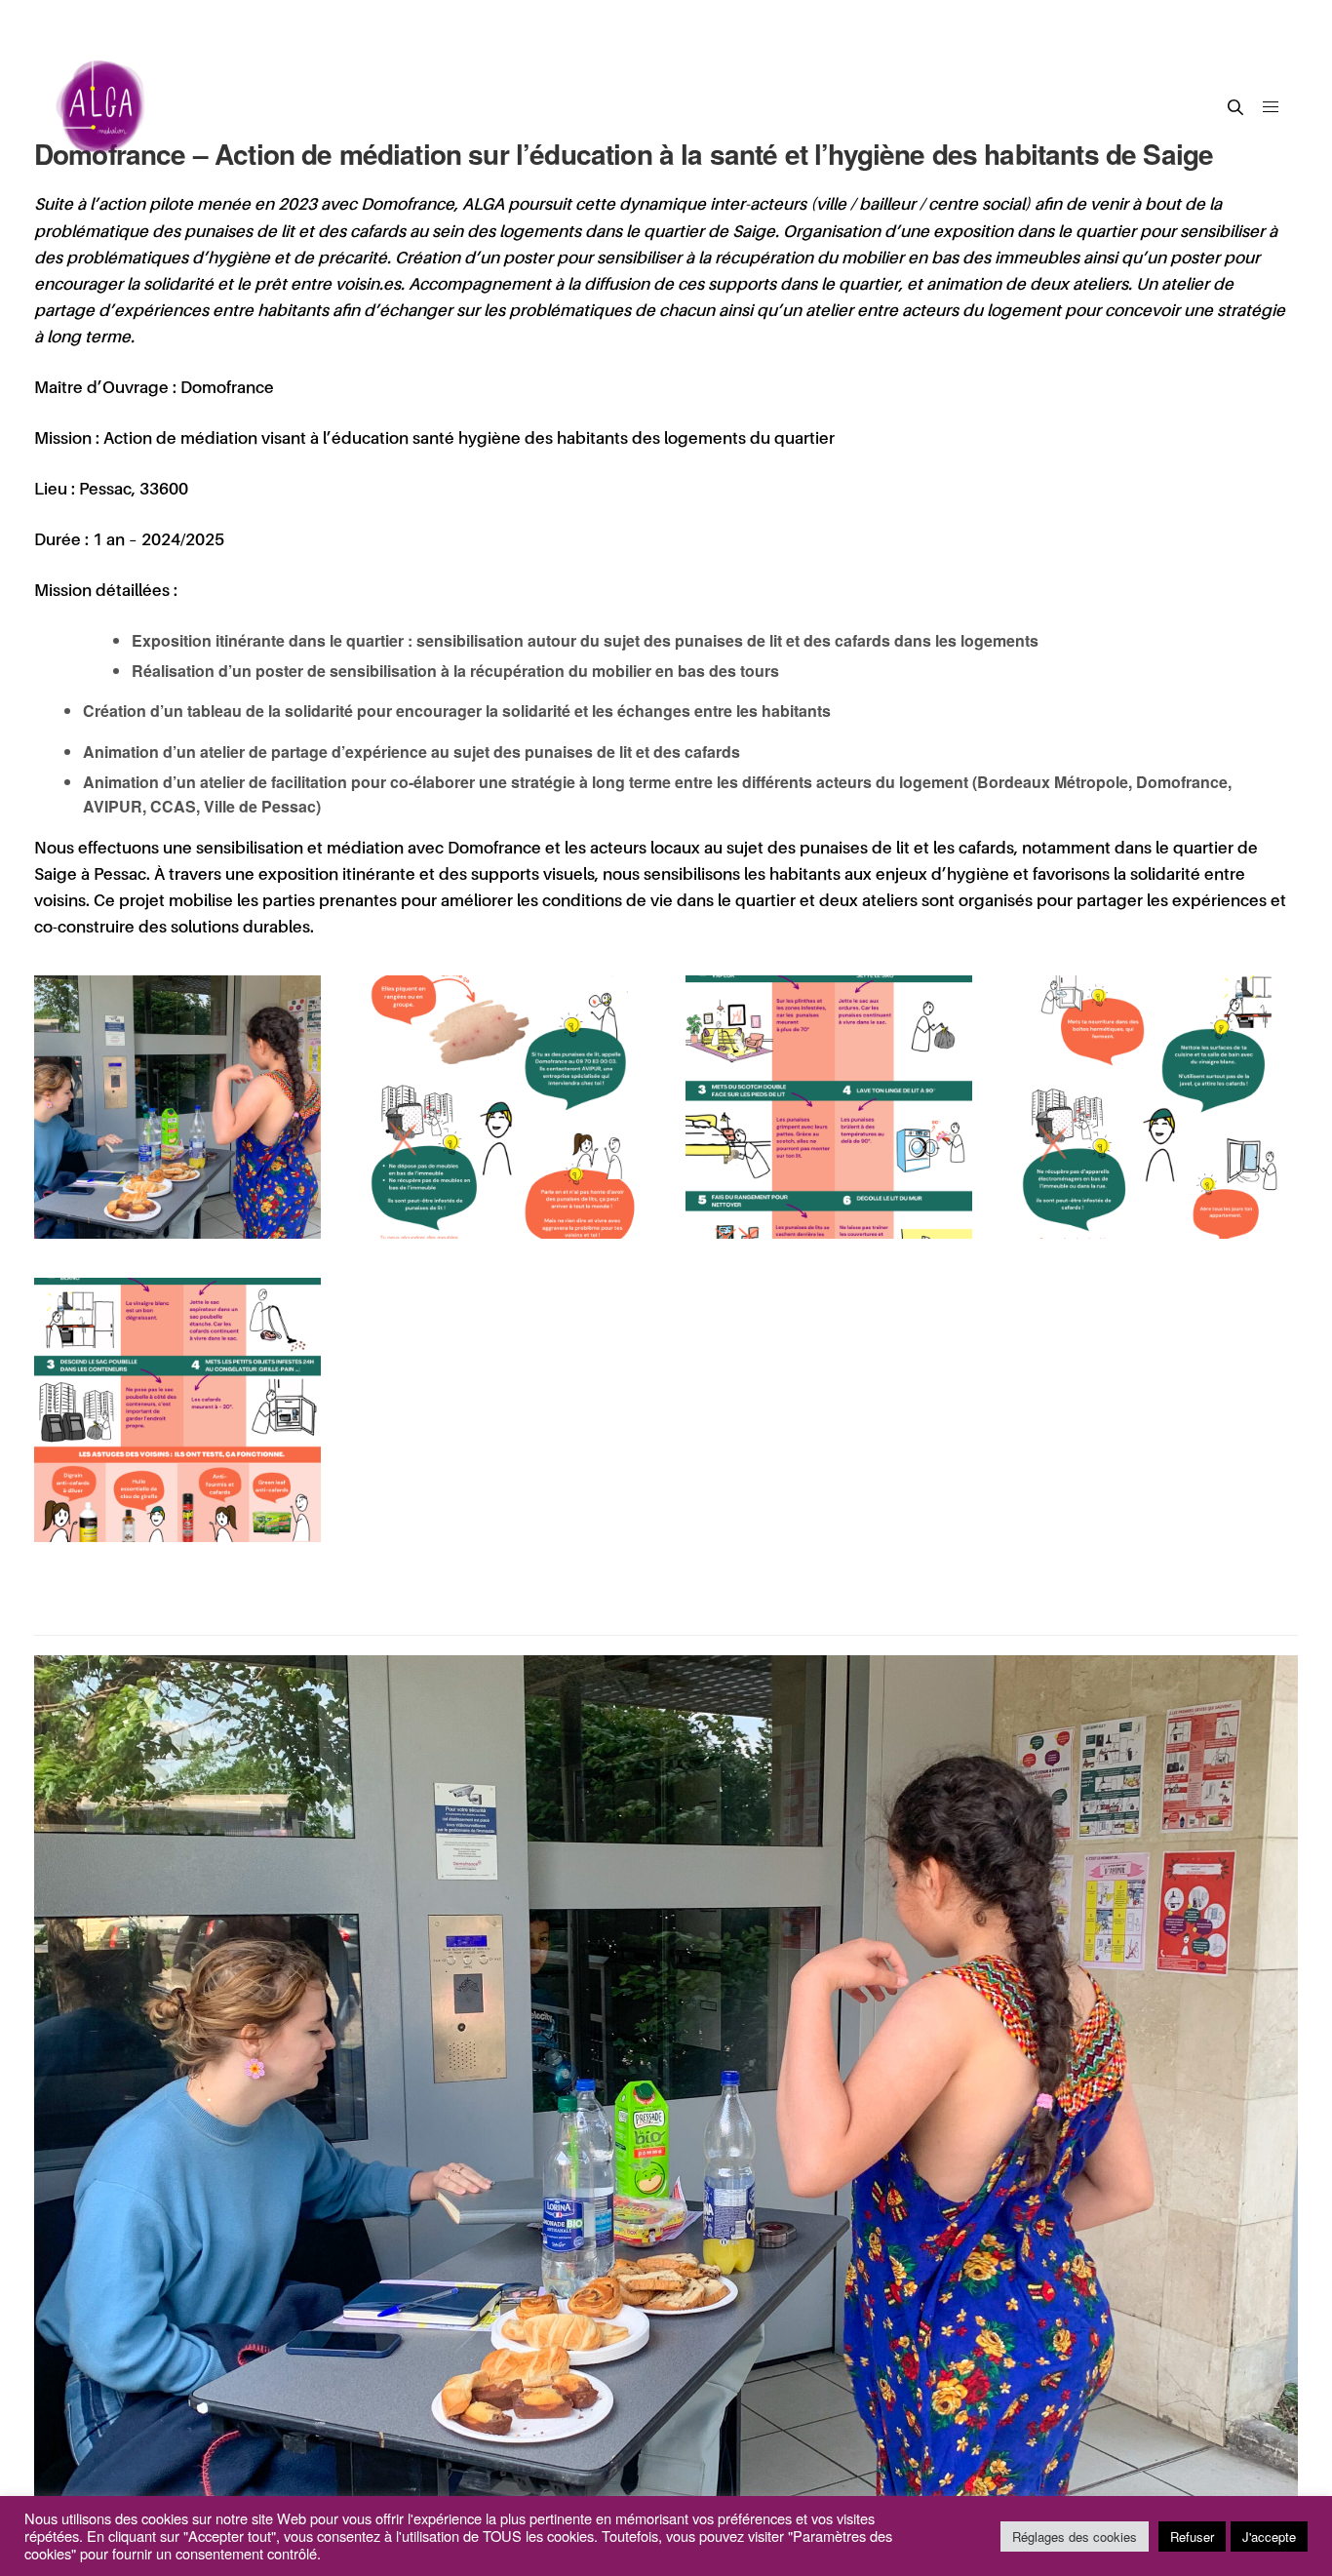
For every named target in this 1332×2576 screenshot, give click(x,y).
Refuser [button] (1192, 2536)
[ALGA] (102, 107)
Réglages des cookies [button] (1075, 2536)
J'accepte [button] (1269, 2536)
